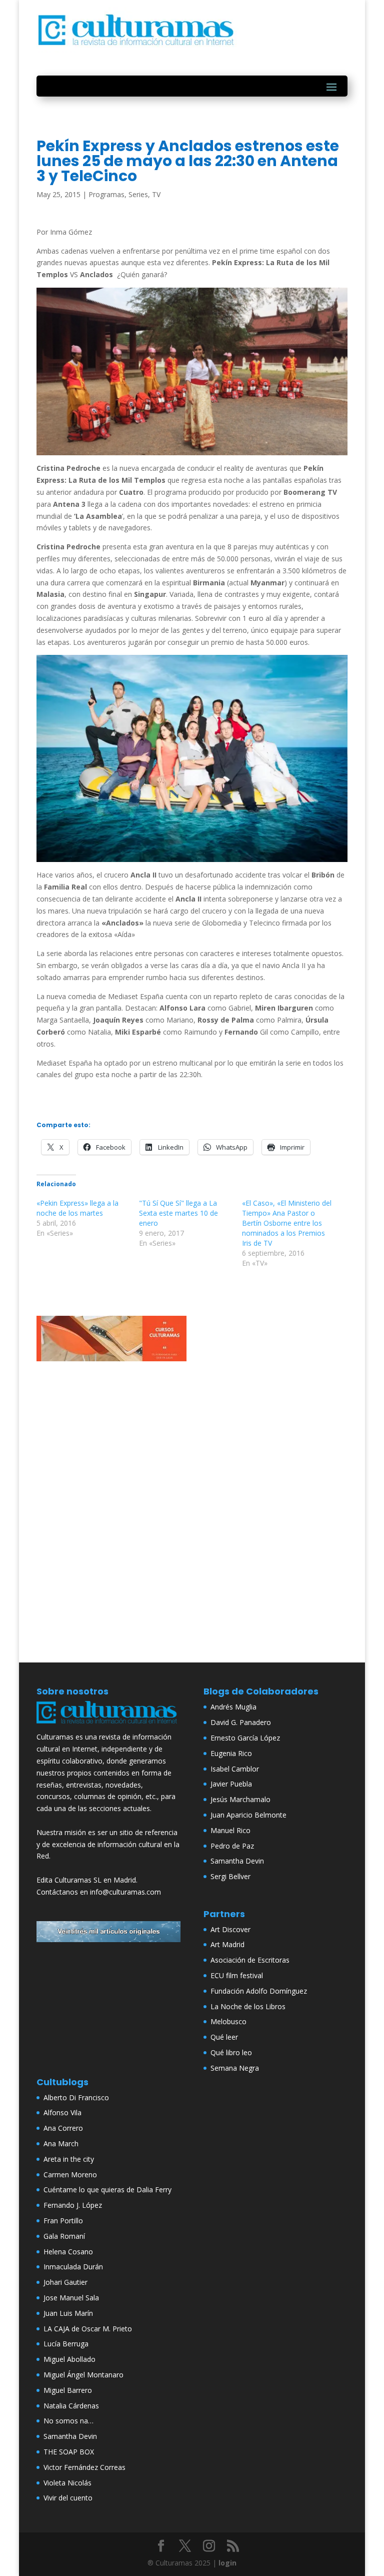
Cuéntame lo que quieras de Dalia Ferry (107, 2190)
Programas (106, 194)
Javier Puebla (231, 1784)
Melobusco (228, 2021)
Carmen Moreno (70, 2175)
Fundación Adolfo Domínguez (259, 1991)
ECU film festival (237, 1975)
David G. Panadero (241, 1722)
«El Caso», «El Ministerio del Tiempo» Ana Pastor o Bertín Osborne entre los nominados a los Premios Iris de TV (287, 1223)
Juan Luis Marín (68, 2313)
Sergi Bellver (230, 1876)
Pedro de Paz (232, 1846)
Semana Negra (235, 2068)
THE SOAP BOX (69, 2452)
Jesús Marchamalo (240, 1799)
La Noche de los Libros (248, 2006)
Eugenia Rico (231, 1753)
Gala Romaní (64, 2236)
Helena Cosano (68, 2252)
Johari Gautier (65, 2282)
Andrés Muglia (233, 1707)
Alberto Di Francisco (76, 2097)
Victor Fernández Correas (84, 2467)
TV (156, 194)
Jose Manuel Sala (71, 2298)
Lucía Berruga (66, 2344)
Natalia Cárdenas (71, 2406)
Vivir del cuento (68, 2498)
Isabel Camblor (235, 1769)
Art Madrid (227, 1944)
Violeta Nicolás (67, 2483)
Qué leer (224, 2037)
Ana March (61, 2143)
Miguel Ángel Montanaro (83, 2375)
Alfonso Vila (62, 2112)
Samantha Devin (237, 1861)
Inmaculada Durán (73, 2267)
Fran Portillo (63, 2221)
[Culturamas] (108, 1725)
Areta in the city (69, 2159)
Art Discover (230, 1929)
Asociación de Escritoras (250, 1960)
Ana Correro (63, 2128)
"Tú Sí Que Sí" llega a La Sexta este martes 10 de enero (178, 1213)
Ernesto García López (245, 1738)
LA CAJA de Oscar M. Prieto (88, 2329)
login (227, 2563)
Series (138, 194)
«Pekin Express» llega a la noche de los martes (77, 1208)
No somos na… (68, 2421)
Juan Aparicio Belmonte (248, 1815)
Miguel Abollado (69, 2359)
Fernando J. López (73, 2205)
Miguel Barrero (68, 2390)
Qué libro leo (231, 2052)
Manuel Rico (230, 1830)
